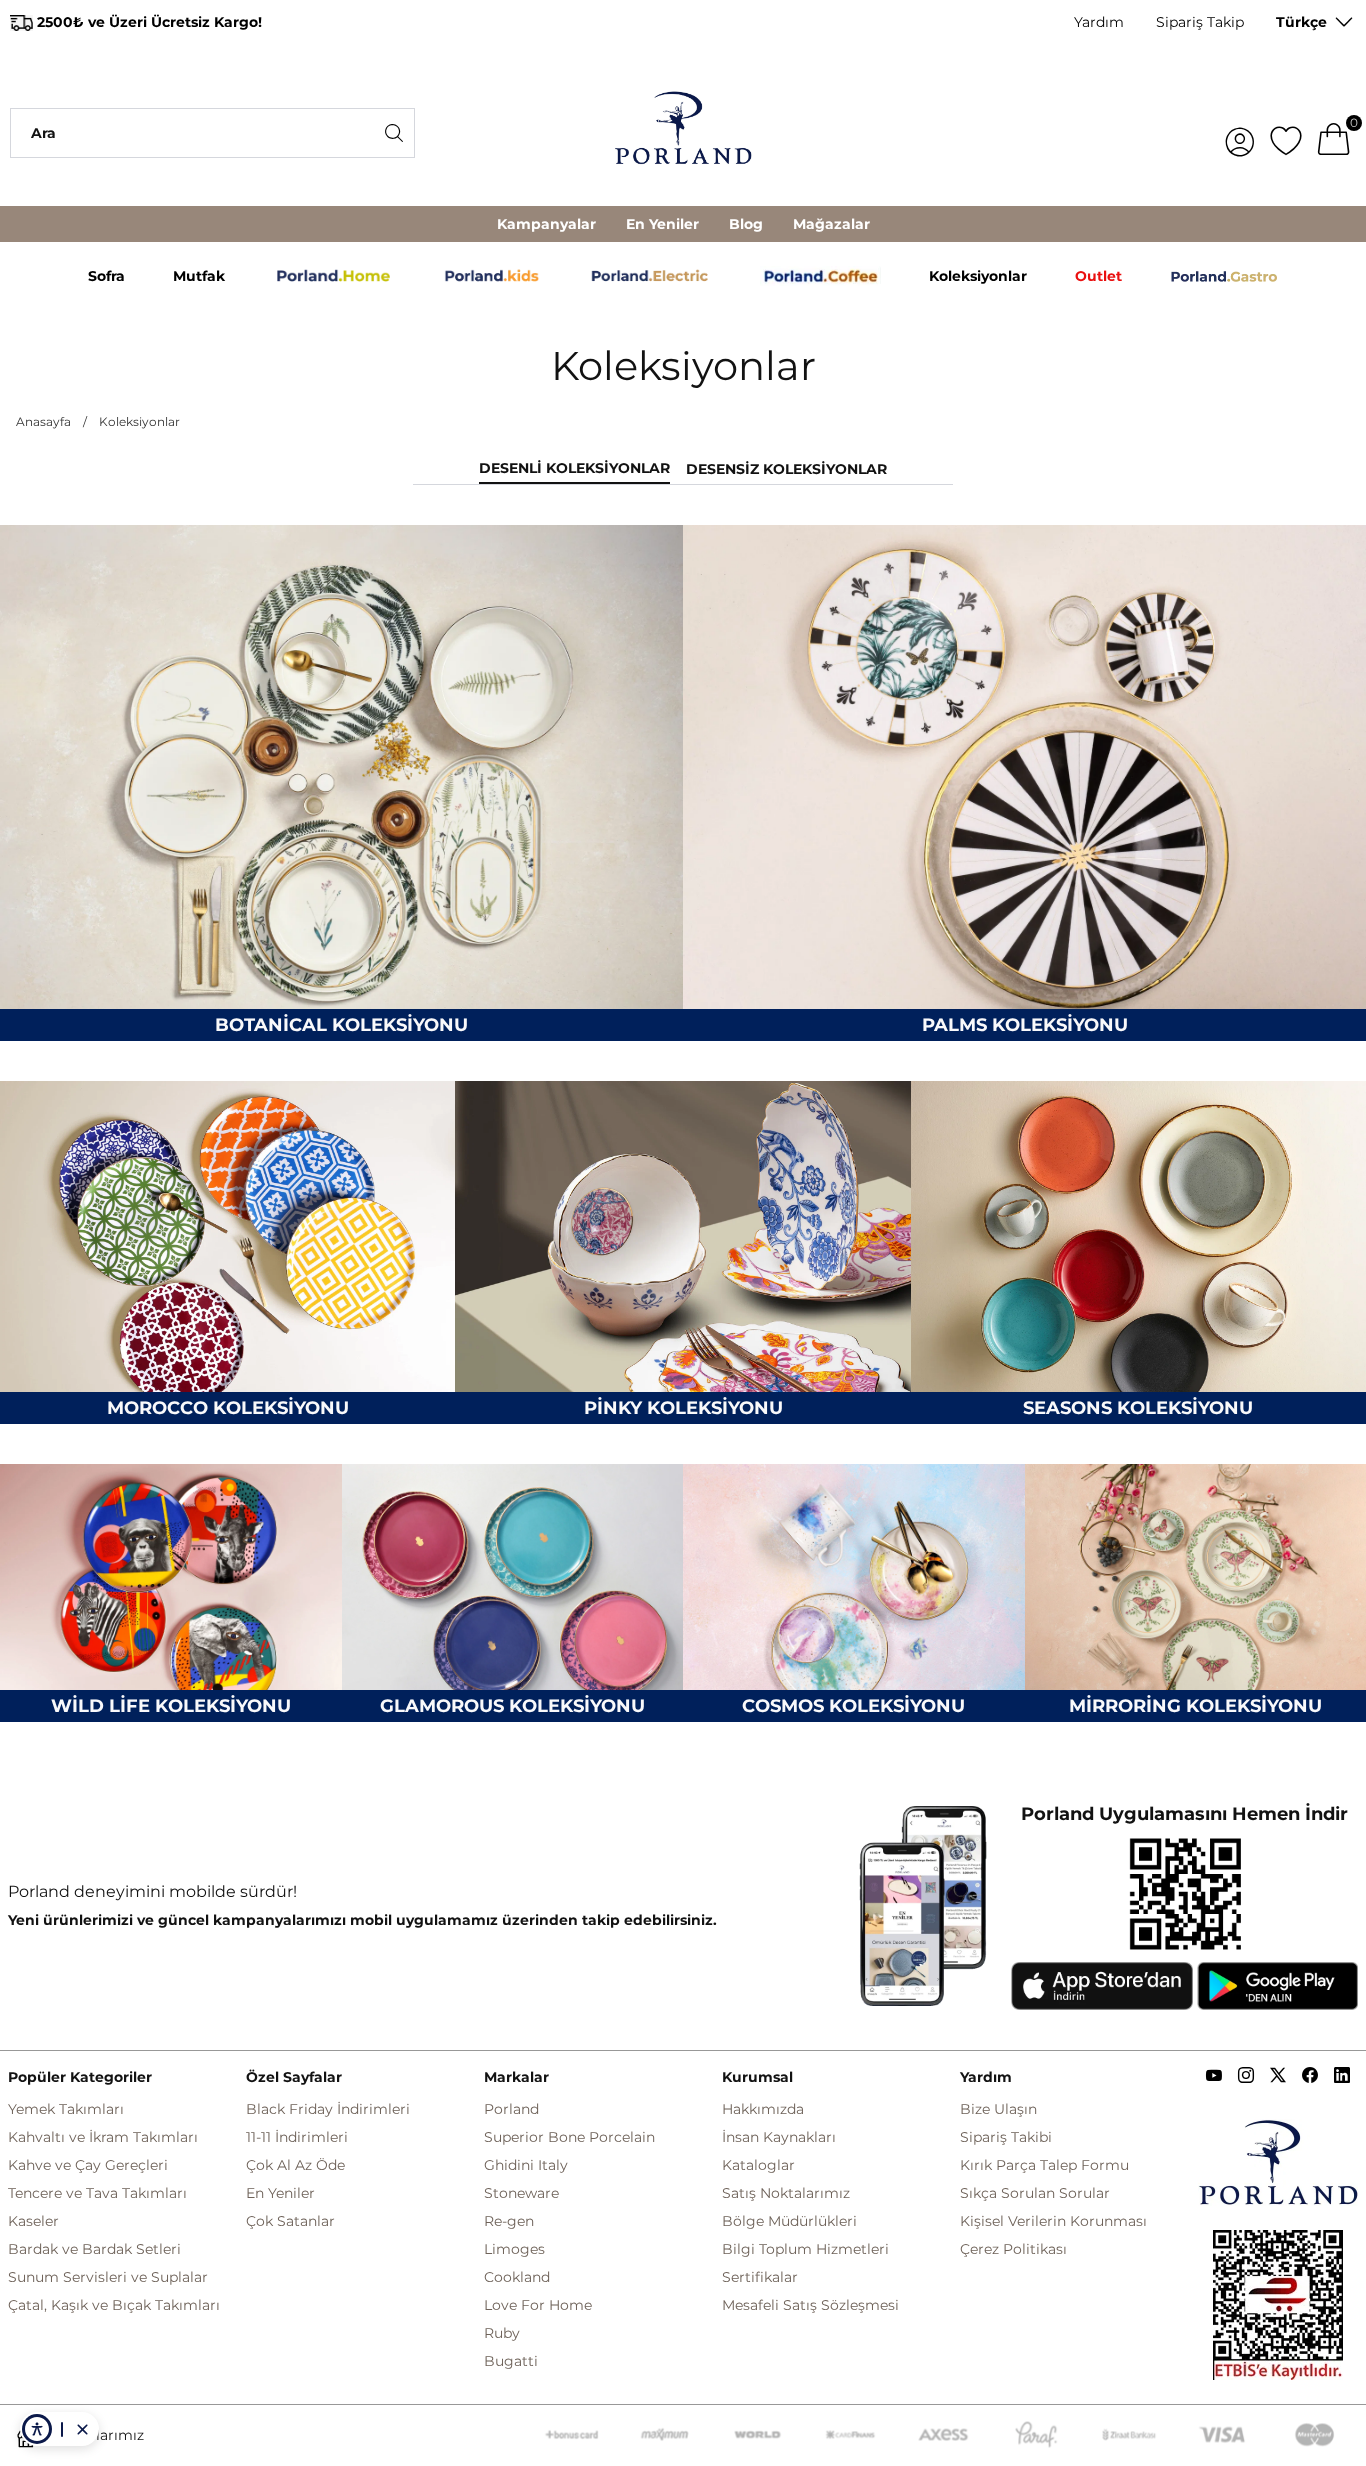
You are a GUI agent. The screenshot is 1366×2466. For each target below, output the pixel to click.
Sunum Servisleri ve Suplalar (108, 2277)
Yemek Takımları (66, 2109)
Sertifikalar (760, 2277)
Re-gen (509, 2221)
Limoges (514, 2249)
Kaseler (33, 2221)
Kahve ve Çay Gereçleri (88, 2165)
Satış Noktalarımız (786, 2193)
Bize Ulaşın (998, 2109)
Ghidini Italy (526, 2165)
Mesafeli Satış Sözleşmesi (810, 2305)
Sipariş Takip (1200, 22)
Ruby (502, 2333)
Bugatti (511, 2361)
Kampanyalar (546, 224)
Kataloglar (758, 2165)
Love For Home (538, 2305)
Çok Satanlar (290, 2221)
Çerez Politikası (1013, 2249)
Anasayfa (43, 421)
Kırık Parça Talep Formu (1044, 2165)
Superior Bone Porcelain (569, 2137)
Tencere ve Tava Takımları (97, 2193)
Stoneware (521, 2193)
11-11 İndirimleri (297, 2137)
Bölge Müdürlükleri (789, 2221)
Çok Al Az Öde (295, 2165)
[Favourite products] (1286, 133)
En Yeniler (662, 224)
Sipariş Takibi (1006, 2137)
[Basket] (1334, 133)
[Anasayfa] (683, 133)
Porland (511, 2109)
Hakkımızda (763, 2109)
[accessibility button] (37, 2429)
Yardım (1099, 22)
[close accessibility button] (82, 2429)
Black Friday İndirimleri (328, 2109)
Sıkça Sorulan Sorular (1035, 2193)
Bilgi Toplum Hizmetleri (805, 2249)
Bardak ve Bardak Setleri (94, 2249)
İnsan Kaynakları (779, 2137)
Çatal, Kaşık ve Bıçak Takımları (114, 2305)
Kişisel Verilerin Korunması (1053, 2221)
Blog (746, 224)
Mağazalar (831, 224)
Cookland (517, 2277)
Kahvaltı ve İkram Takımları (103, 2137)
